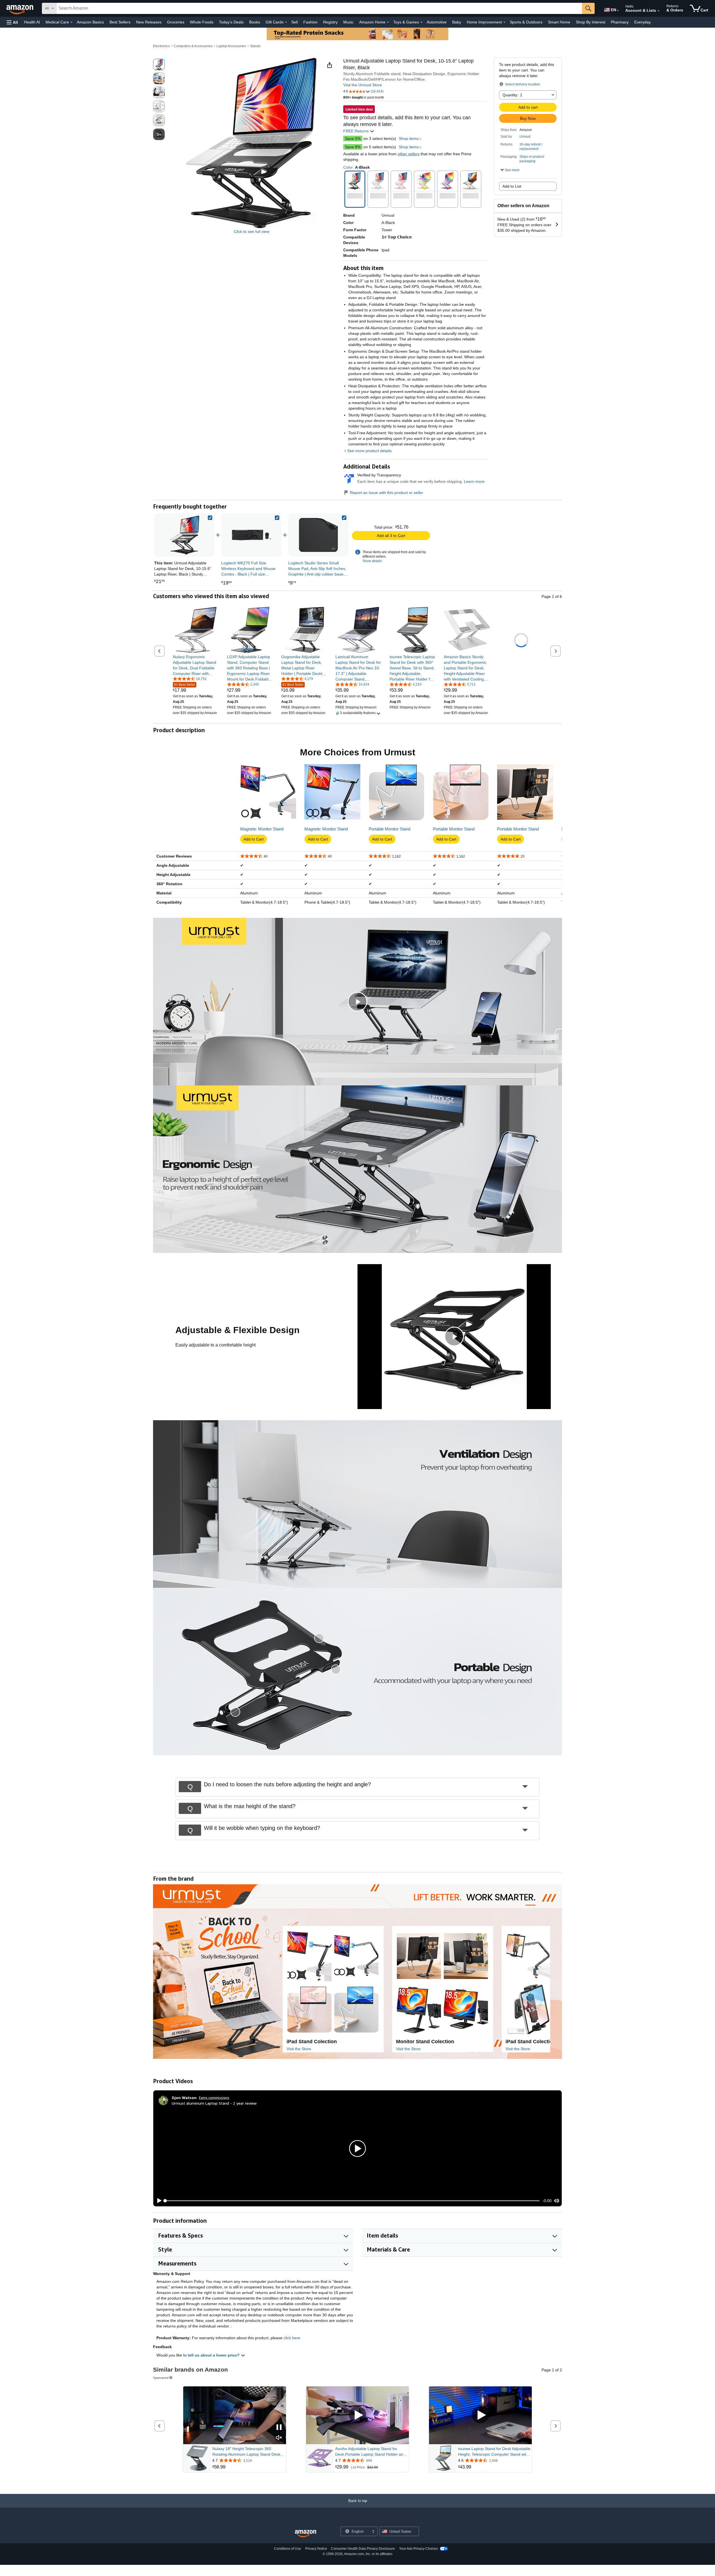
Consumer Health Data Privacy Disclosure (363, 2549)
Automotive (437, 22)
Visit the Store (299, 2049)
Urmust (525, 137)
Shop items (409, 139)
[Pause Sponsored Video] (279, 2428)
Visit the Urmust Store (363, 85)
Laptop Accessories (231, 46)
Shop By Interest (591, 22)
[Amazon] (20, 8)
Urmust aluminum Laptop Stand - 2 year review (214, 2103)
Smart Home (559, 22)
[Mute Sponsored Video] (279, 2438)
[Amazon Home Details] (388, 22)
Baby (457, 22)
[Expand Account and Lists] (659, 11)
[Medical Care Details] (71, 22)
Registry (330, 22)
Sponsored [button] (161, 2378)
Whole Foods (202, 22)
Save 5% (353, 139)
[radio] (159, 65)
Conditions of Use (288, 2549)
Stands (255, 46)
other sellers (409, 154)
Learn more (474, 481)
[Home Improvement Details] (504, 22)
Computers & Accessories (193, 46)
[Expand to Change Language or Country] (618, 11)
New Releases (149, 22)
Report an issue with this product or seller (387, 493)
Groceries (176, 22)
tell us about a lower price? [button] (214, 2355)
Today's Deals (231, 22)
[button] (12, 22)
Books (255, 22)
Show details (372, 561)
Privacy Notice (316, 2549)
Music (348, 22)
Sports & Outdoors (526, 22)
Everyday (643, 22)
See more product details (369, 451)
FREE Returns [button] (357, 131)
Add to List (512, 186)
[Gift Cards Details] (286, 22)
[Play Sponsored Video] (357, 2415)
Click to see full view (252, 231)
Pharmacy (620, 22)
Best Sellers (120, 22)
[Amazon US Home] (306, 2534)
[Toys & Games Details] (421, 22)
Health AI (32, 22)
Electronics (161, 46)
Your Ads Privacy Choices (419, 2549)
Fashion (310, 22)
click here (292, 2338)
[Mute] (557, 2201)
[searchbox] (319, 8)
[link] (251, 535)
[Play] (158, 2201)
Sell (295, 22)
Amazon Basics (90, 22)
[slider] (352, 2201)
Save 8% (353, 147)
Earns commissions (214, 2098)
